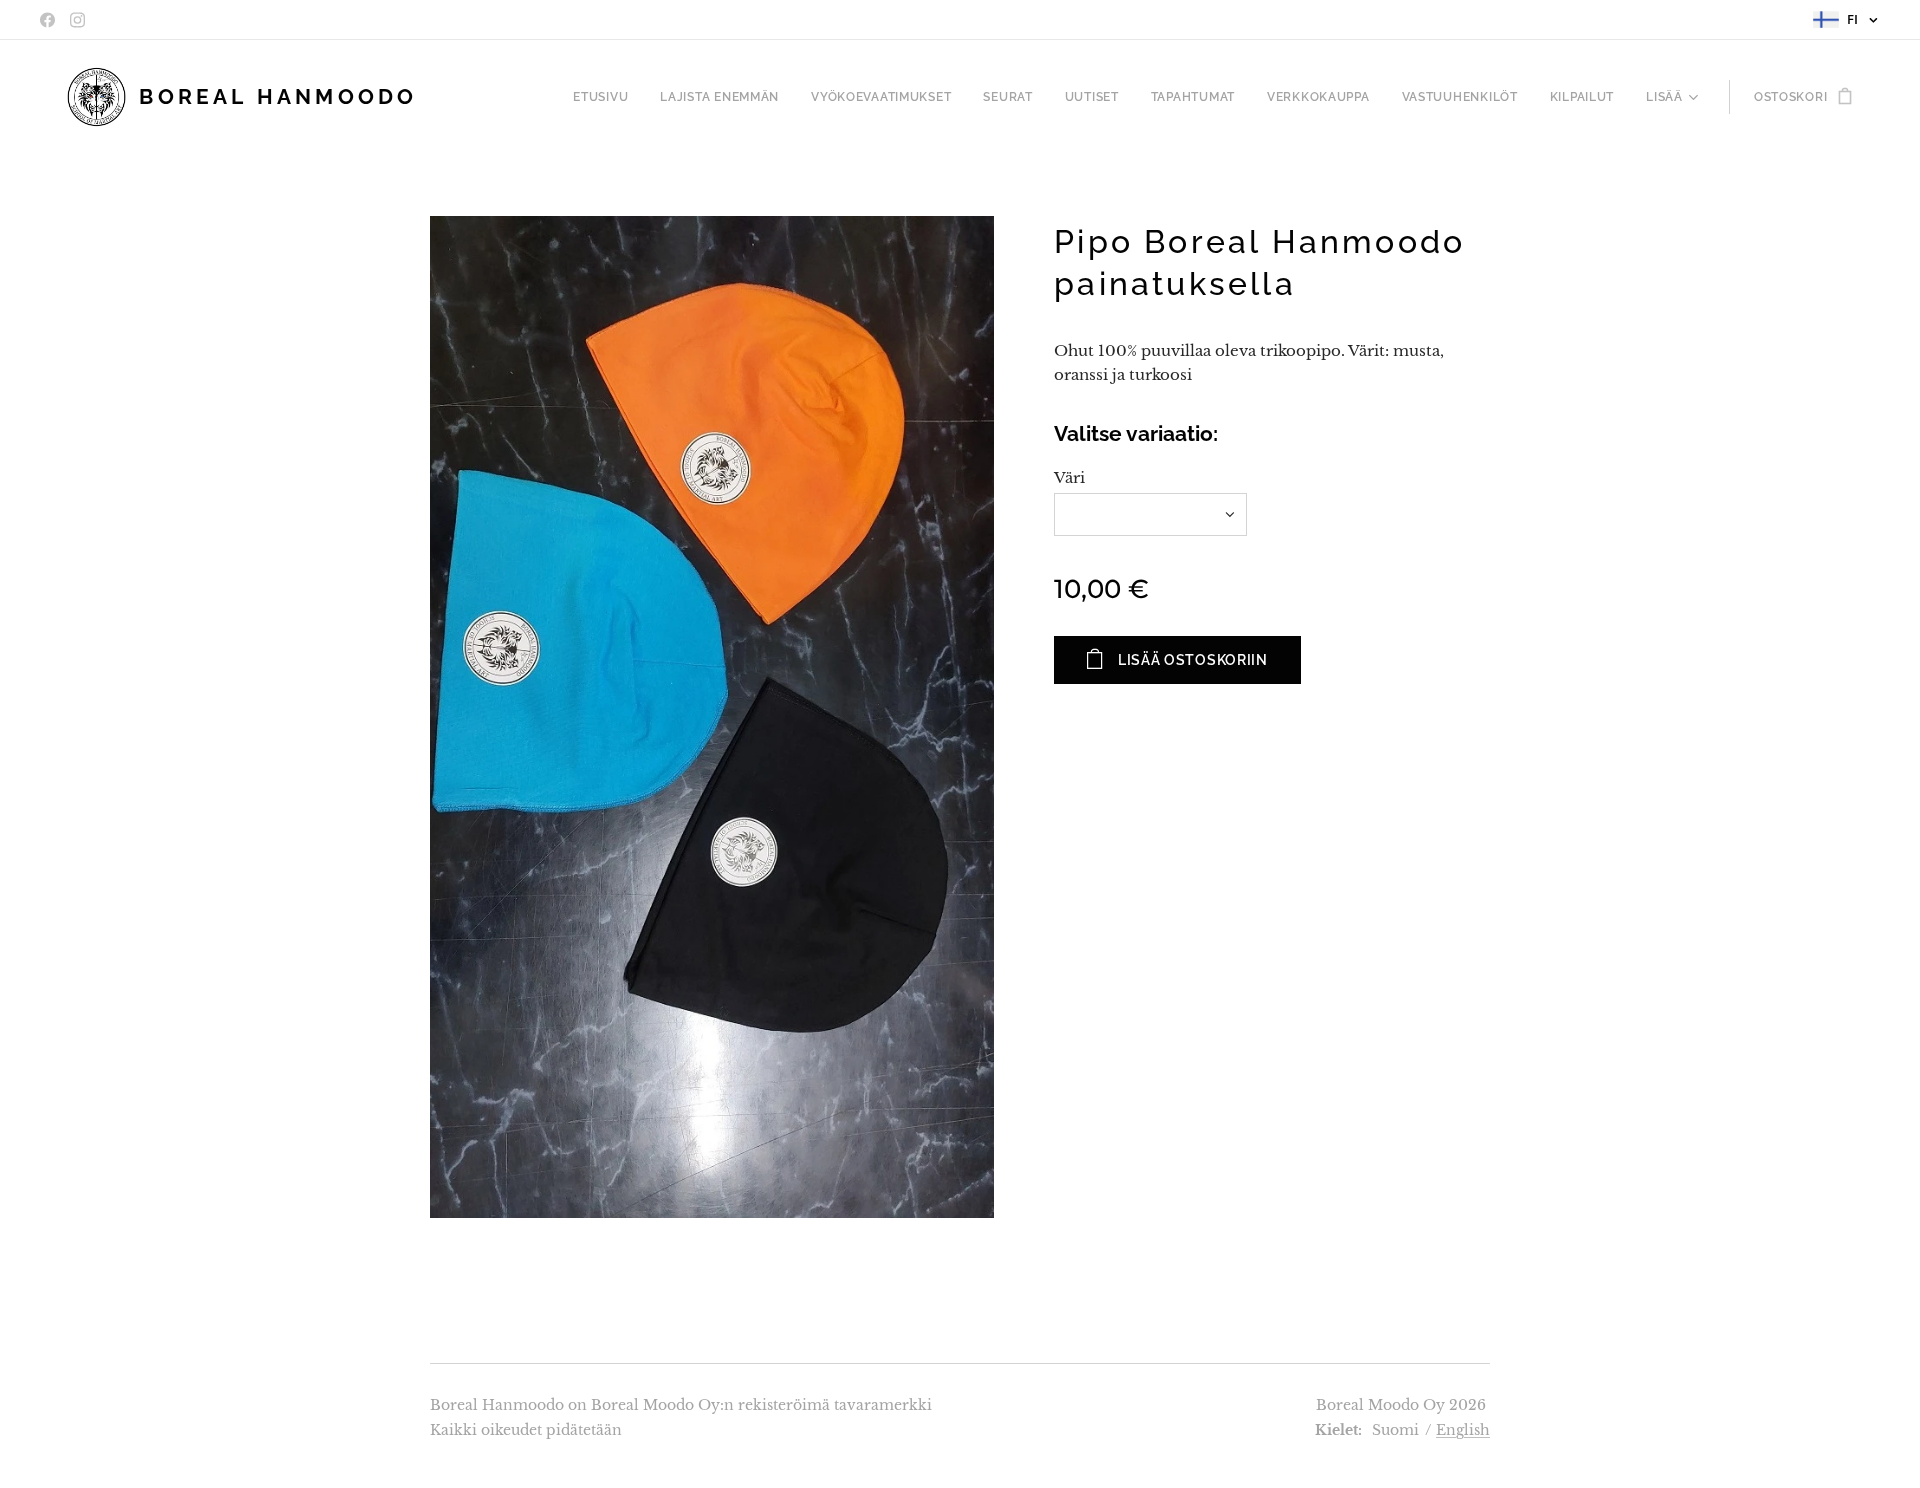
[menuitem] (606, 97)
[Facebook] (47, 20)
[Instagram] (77, 20)
